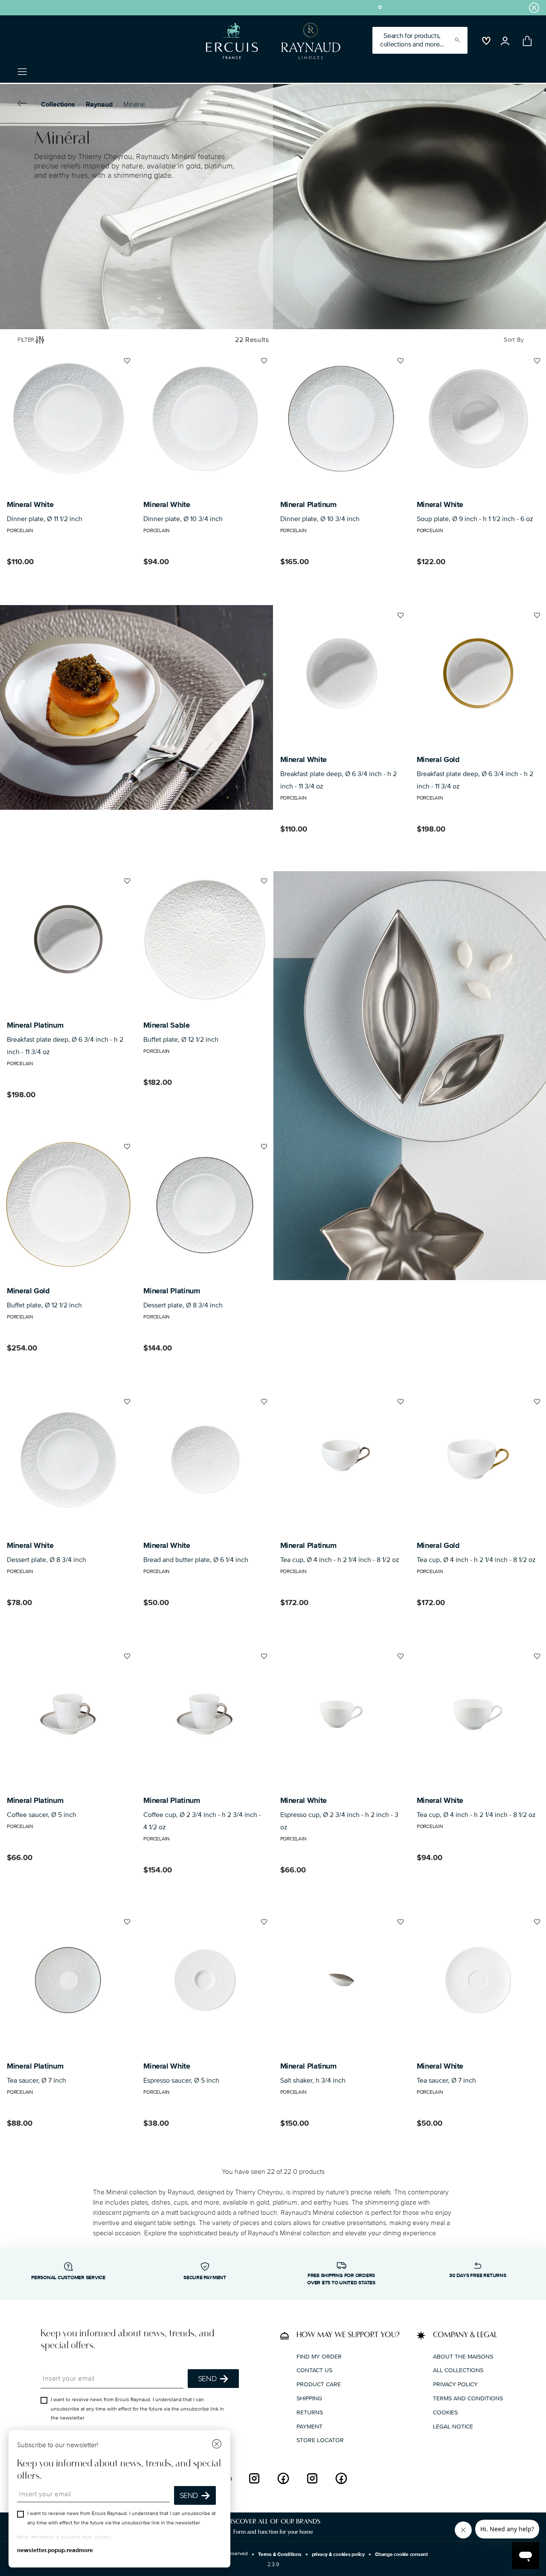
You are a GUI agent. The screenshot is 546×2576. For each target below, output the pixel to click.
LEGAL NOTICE (453, 2426)
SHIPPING (309, 2398)
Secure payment (205, 2278)
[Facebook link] (283, 2478)
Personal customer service (68, 2278)
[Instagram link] (254, 2478)
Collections (58, 104)
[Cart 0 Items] (526, 41)
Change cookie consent (401, 2554)
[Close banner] (534, 8)
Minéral (134, 104)
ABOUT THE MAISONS (463, 2356)
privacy (103, 2537)
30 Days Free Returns (478, 2276)
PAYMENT (309, 2426)
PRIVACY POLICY (455, 2384)
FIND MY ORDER (319, 2356)
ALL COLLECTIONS (458, 2370)
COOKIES (445, 2412)
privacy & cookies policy (338, 2554)
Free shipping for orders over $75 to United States (341, 2279)
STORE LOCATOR (320, 2440)
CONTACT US (314, 2370)
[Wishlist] (126, 364)
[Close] (217, 2445)
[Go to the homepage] (270, 41)
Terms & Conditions (280, 2554)
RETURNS (310, 2412)
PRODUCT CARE (319, 2384)
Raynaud (99, 104)
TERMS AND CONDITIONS (468, 2398)
